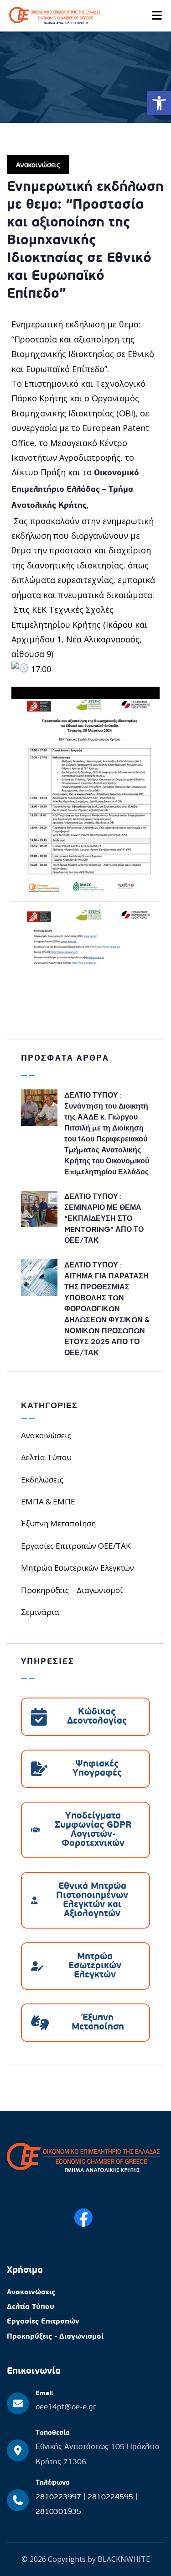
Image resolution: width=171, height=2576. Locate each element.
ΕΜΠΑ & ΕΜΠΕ (48, 1501)
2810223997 (60, 2497)
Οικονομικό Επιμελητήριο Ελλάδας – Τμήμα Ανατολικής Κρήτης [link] (75, 490)
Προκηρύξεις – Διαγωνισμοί (72, 1590)
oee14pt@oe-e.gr (66, 2407)
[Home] (83, 2158)
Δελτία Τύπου (46, 1457)
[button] (159, 103)
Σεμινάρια (40, 1612)
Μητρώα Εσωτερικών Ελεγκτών (78, 1568)
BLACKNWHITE (124, 2559)
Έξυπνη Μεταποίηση (58, 1523)
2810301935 (58, 2512)
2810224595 (111, 2497)
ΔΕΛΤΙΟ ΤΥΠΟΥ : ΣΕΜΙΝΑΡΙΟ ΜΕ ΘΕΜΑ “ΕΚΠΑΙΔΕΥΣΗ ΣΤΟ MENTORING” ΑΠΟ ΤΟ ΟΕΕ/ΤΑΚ (104, 1218)
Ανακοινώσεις (38, 164)
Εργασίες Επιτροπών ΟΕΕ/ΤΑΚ (76, 1546)
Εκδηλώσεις (42, 1480)
